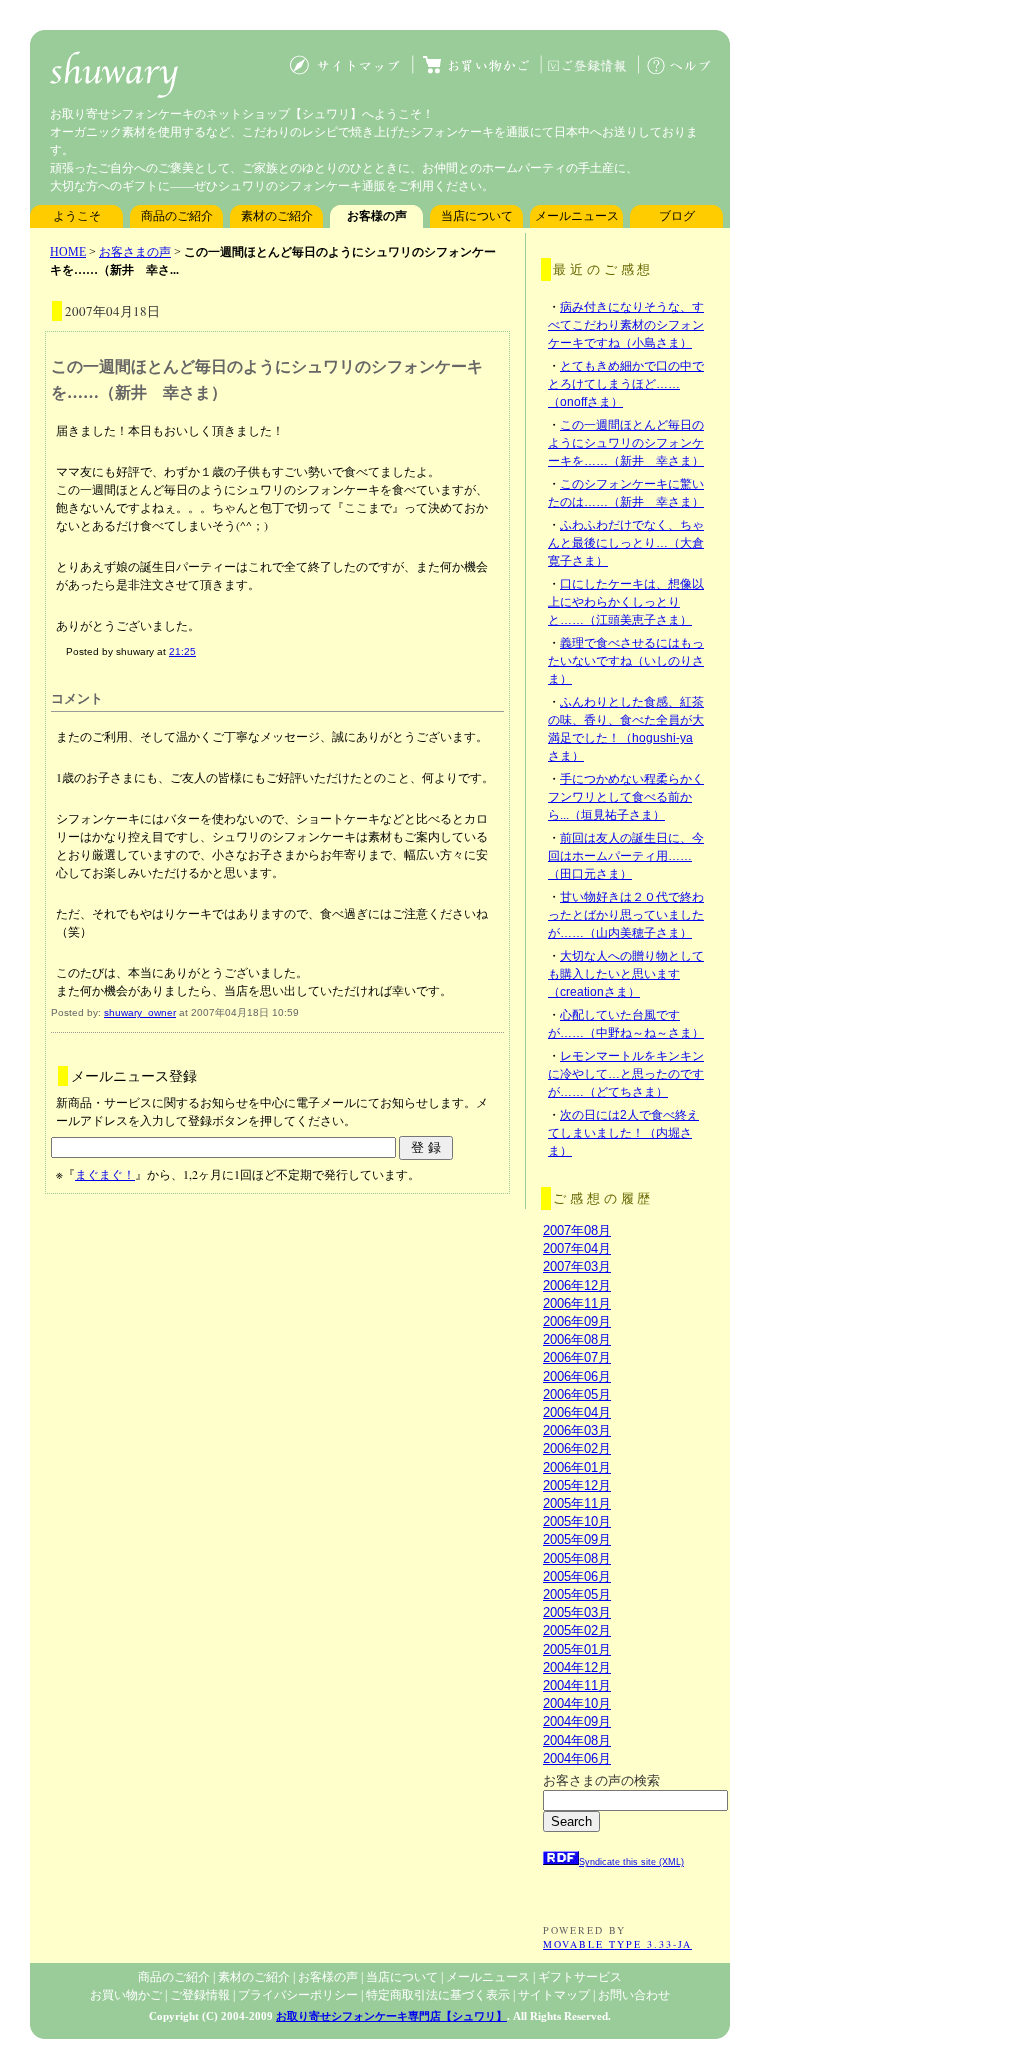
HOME (68, 252)
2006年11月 (577, 1303)
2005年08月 (577, 1558)
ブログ (677, 216)
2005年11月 (577, 1503)
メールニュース (577, 216)
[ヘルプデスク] (681, 74)
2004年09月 (577, 1721)
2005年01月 (577, 1649)
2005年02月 (577, 1630)
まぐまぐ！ (105, 1174)
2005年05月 (577, 1594)
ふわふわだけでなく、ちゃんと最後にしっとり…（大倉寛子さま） (626, 543)
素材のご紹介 (277, 216)
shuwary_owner (140, 1012)
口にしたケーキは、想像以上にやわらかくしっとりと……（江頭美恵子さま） (626, 602)
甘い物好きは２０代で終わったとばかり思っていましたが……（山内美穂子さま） (626, 915)
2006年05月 (577, 1394)
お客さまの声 (135, 252)
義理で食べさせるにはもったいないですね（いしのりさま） (626, 661)
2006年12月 (577, 1285)
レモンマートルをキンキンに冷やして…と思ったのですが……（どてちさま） (626, 1074)
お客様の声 (328, 1977)
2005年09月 (577, 1539)
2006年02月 (577, 1448)
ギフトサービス (580, 1977)
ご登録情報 (200, 1995)
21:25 (182, 651)
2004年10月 (577, 1703)
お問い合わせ (634, 1995)
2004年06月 (577, 1758)
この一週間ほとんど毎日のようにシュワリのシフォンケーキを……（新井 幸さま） (626, 443)
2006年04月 (577, 1412)
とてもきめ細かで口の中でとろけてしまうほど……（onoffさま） (626, 384)
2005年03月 (577, 1612)
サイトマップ (554, 1995)
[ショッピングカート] (474, 74)
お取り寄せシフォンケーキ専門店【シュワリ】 (391, 2016)
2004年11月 (577, 1685)
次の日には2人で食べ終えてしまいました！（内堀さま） (623, 1133)
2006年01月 (577, 1467)
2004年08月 (577, 1740)
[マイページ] (581, 74)
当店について (477, 216)
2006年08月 (577, 1339)
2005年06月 (577, 1576)
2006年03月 (577, 1430)
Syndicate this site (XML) (631, 1862)
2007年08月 (577, 1230)
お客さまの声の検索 (601, 1780)
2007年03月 (577, 1266)
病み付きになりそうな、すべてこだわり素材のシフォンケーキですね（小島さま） (626, 325)
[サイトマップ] (350, 74)
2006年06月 (577, 1376)
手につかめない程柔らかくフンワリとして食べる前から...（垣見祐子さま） (626, 797)
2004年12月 (577, 1667)
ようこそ (77, 216)
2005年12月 (577, 1485)
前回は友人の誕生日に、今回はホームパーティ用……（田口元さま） (626, 856)
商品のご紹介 (177, 216)
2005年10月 (577, 1521)
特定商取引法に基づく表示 (438, 1995)
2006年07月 (577, 1357)
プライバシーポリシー (298, 1995)
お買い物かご (126, 1995)
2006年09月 (577, 1321)
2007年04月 (577, 1248)
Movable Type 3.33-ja (617, 1944)
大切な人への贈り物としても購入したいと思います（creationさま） (626, 974)
